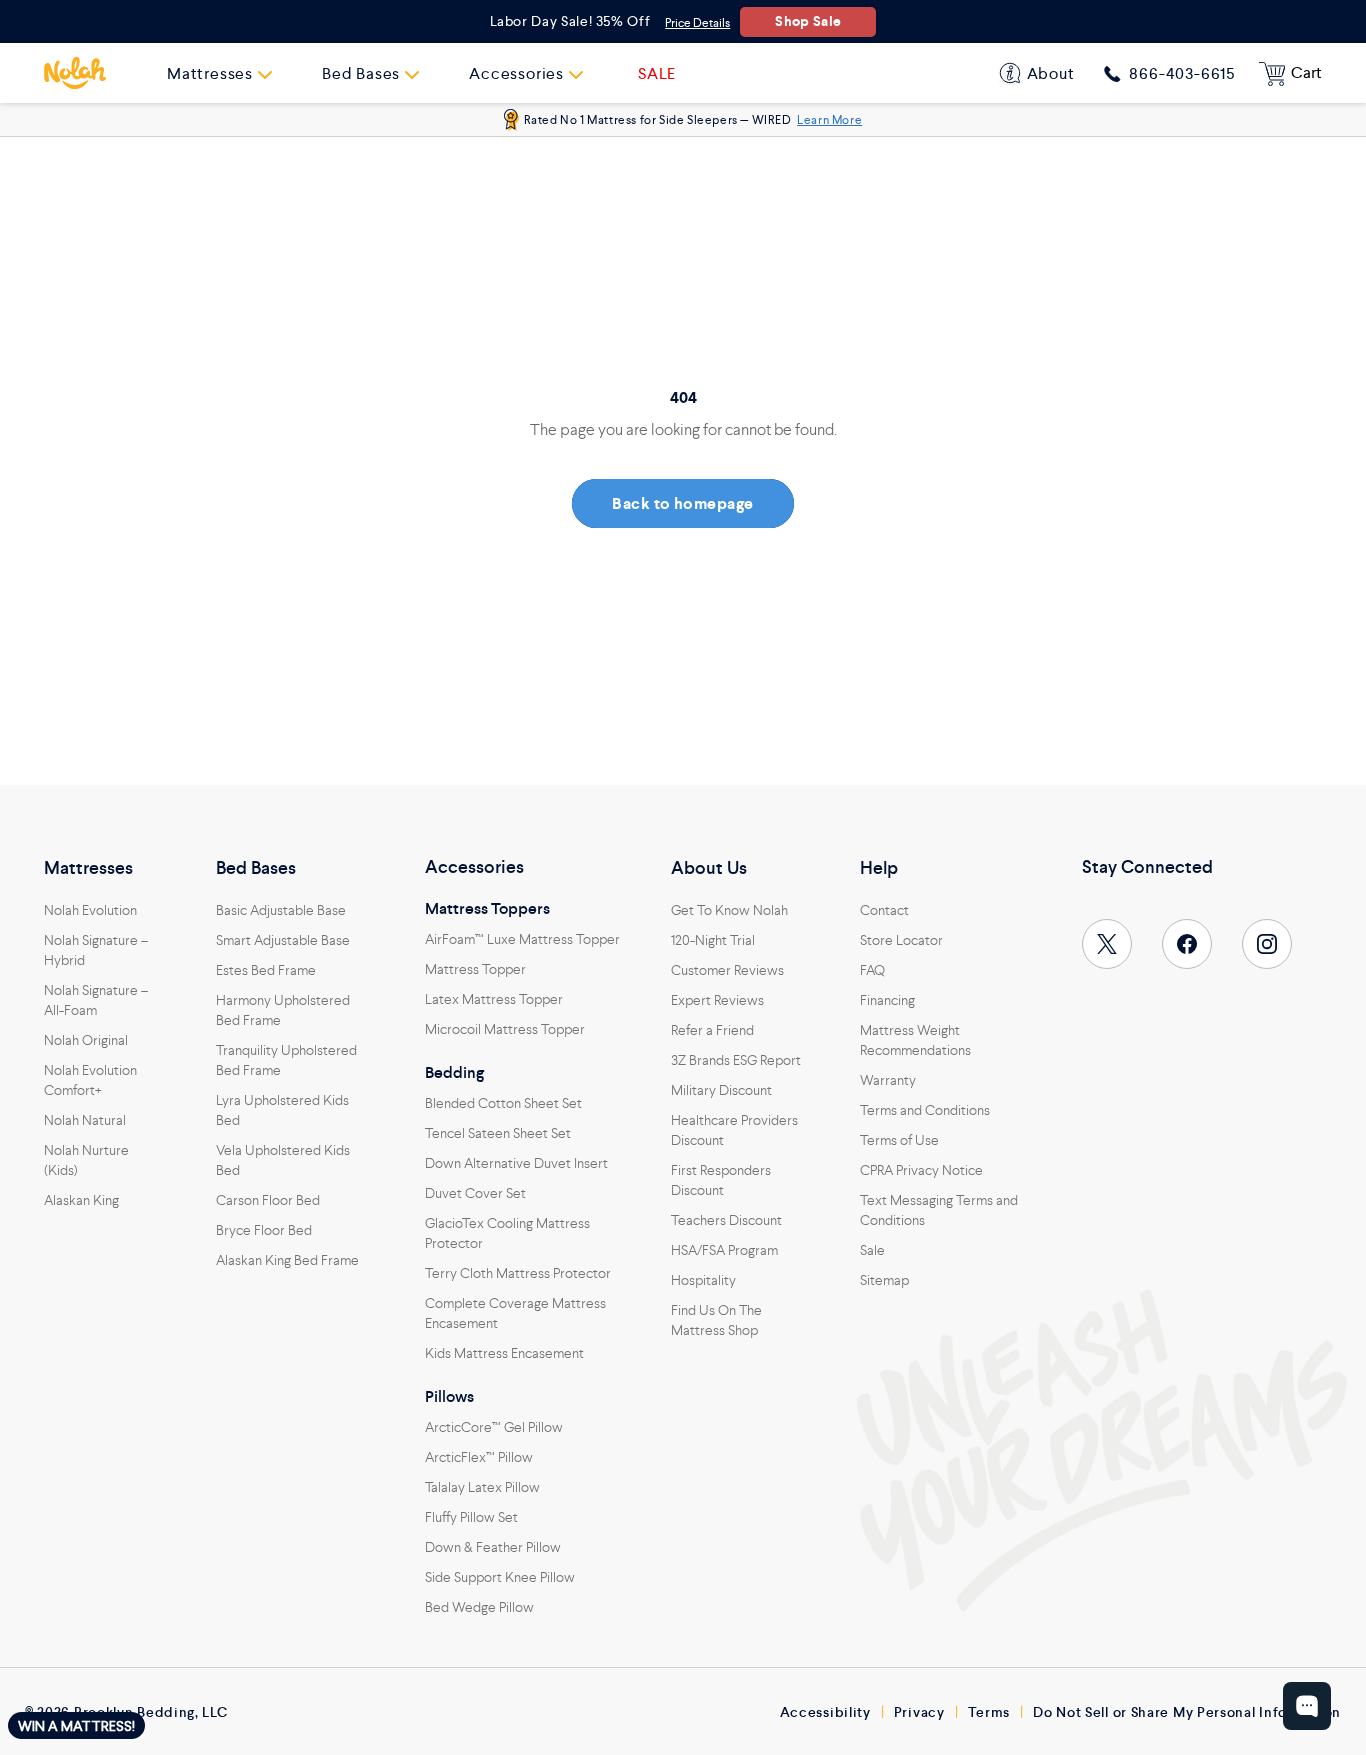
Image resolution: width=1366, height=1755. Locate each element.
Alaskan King (81, 1200)
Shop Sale (808, 21)
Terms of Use (899, 1140)
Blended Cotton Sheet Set (503, 1103)
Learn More (829, 120)
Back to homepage (683, 503)
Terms (989, 1712)
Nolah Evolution (90, 910)
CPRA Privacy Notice (921, 1170)
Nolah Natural (85, 1120)
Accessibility (825, 1712)
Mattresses (88, 868)
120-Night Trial (713, 940)
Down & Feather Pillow (493, 1547)
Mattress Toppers (487, 909)
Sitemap (884, 1280)
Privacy (919, 1712)
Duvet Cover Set (475, 1193)
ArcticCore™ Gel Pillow (494, 1427)
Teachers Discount (726, 1220)
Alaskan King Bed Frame (287, 1260)
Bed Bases (256, 868)
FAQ (872, 970)
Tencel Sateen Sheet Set (498, 1133)
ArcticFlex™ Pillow (479, 1457)
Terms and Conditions (925, 1110)
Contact (884, 910)
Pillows (449, 1397)
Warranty (888, 1080)
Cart (1306, 72)
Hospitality (703, 1280)
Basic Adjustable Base (281, 910)
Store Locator (901, 940)
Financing (887, 1000)
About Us (709, 868)
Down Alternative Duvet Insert (516, 1163)
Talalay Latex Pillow (482, 1487)
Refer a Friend (712, 1030)
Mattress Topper (475, 969)
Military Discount (721, 1090)
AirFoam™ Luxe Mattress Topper (522, 939)
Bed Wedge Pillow (479, 1607)
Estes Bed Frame (266, 970)
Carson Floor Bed (268, 1200)
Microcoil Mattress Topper (505, 1029)
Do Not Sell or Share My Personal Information (1187, 1712)
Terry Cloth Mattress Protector (518, 1273)
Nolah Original (86, 1040)
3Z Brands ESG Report (736, 1060)
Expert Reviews (717, 1000)
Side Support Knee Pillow (500, 1577)
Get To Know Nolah (729, 910)
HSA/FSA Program (724, 1250)
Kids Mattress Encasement (504, 1353)
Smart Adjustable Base (283, 940)
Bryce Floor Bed (264, 1230)
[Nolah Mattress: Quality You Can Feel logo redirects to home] (75, 73)
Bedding (454, 1073)
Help (879, 868)
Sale (872, 1250)
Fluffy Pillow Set (471, 1517)
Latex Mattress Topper (494, 999)
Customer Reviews (727, 970)
